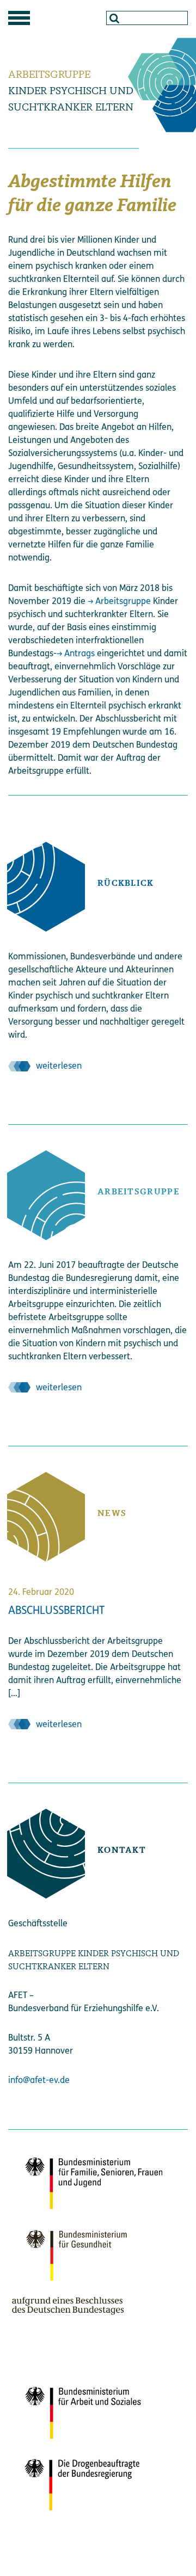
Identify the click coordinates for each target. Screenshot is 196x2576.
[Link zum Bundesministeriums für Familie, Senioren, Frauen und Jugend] (87, 2182)
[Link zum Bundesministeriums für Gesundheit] (87, 2271)
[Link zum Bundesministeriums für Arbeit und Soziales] (87, 2412)
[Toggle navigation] (19, 18)
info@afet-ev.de (39, 2080)
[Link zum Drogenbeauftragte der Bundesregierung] (87, 2484)
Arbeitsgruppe (123, 601)
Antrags (79, 653)
